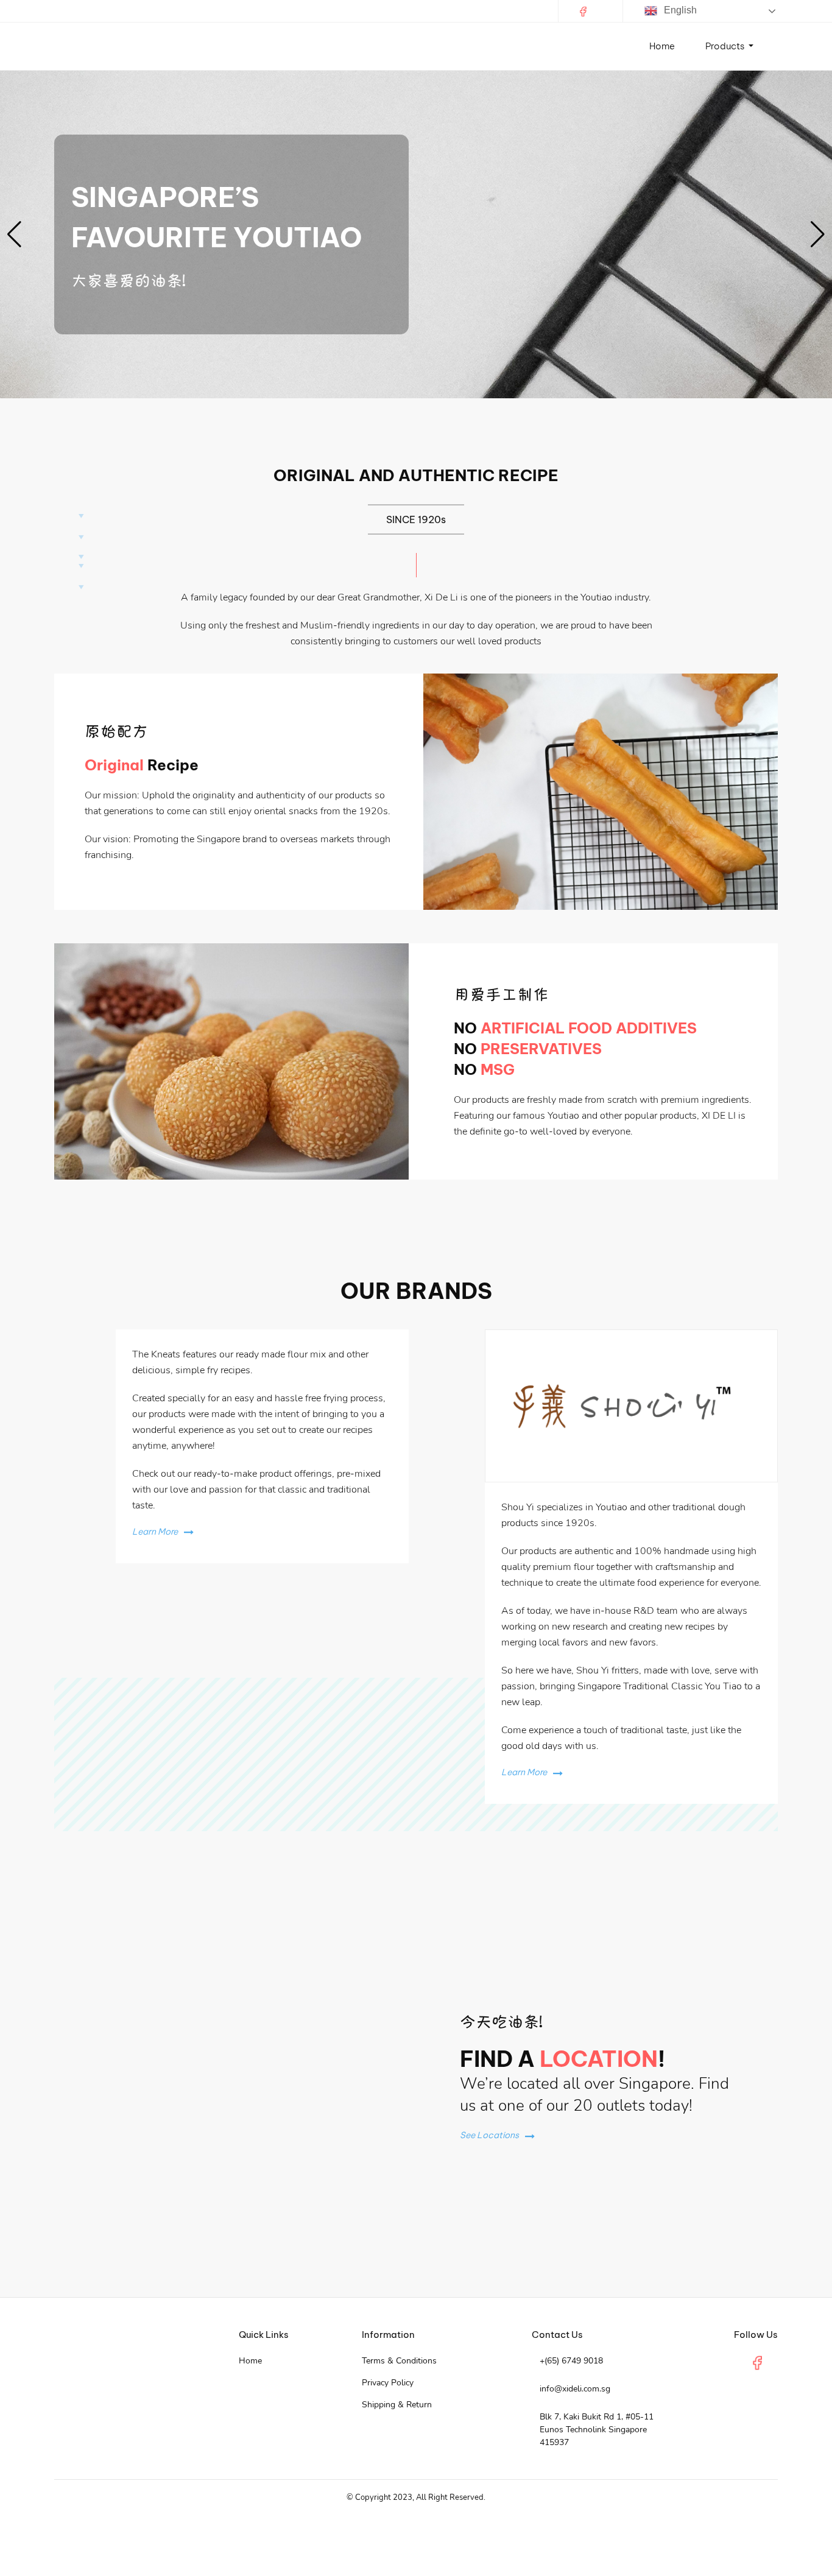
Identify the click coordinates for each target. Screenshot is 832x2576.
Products (726, 46)
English (679, 10)
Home (662, 46)
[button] (14, 973)
